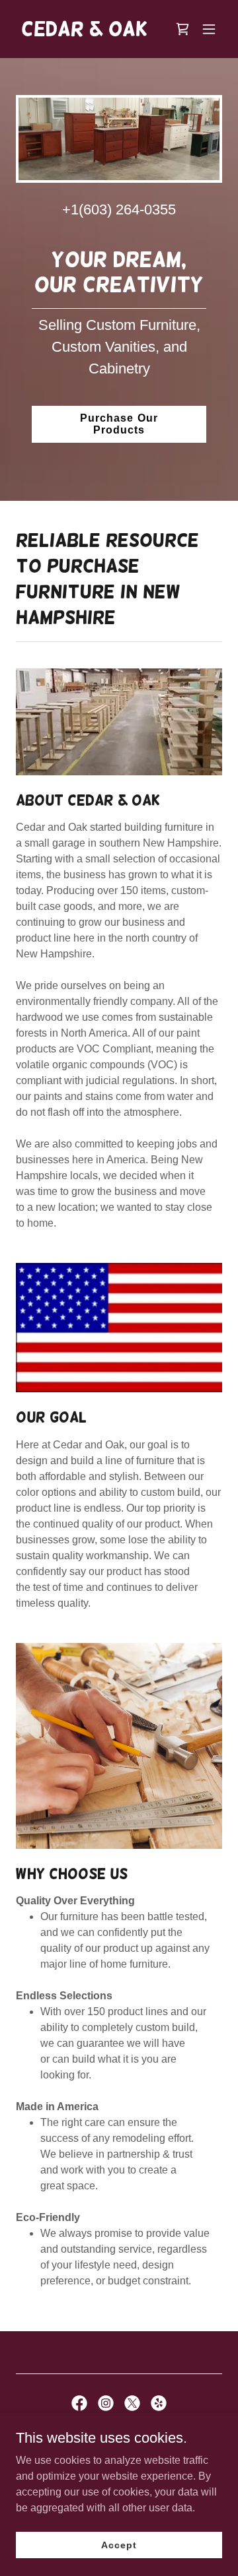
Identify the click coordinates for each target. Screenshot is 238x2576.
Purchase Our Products (119, 424)
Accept (119, 2544)
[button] (209, 29)
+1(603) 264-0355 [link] (119, 209)
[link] (84, 32)
